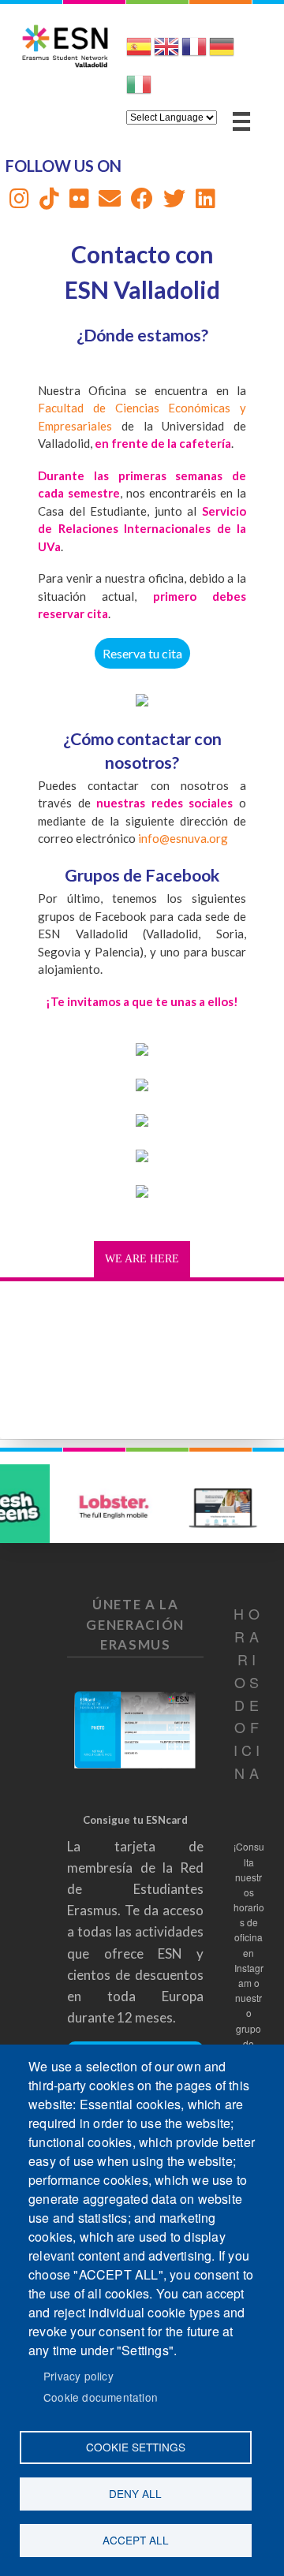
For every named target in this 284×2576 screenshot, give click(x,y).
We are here (142, 1259)
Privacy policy (78, 2376)
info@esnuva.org (183, 838)
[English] (166, 53)
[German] (222, 53)
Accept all (136, 2540)
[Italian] (139, 91)
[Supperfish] (241, 121)
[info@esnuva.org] (110, 202)
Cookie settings (136, 2447)
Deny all (135, 2493)
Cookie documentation (101, 2397)
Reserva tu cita (142, 653)
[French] (194, 53)
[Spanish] (139, 53)
